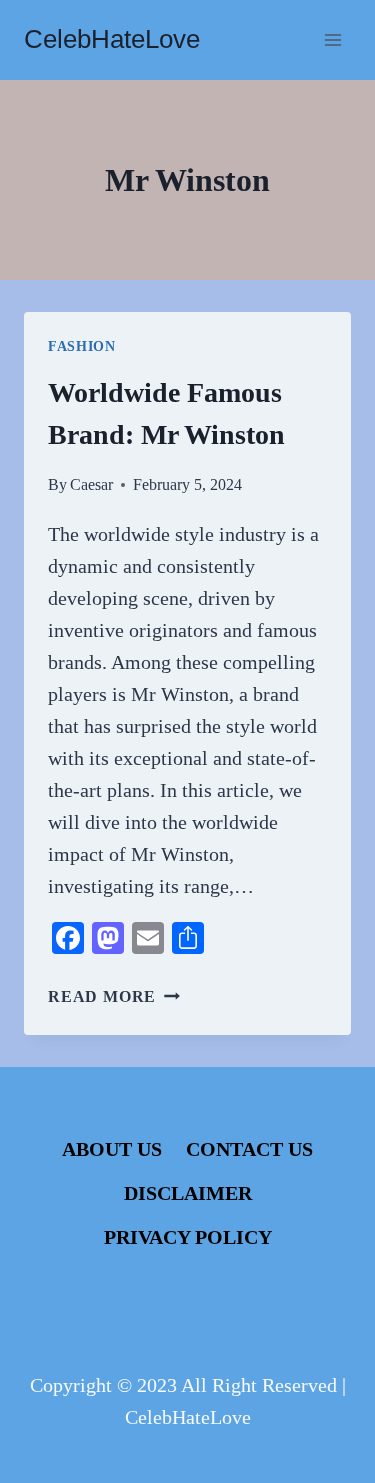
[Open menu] (332, 39)
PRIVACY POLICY (188, 1237)
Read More (114, 996)
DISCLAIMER (188, 1193)
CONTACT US (249, 1149)
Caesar (91, 484)
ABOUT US (112, 1149)
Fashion (82, 346)
